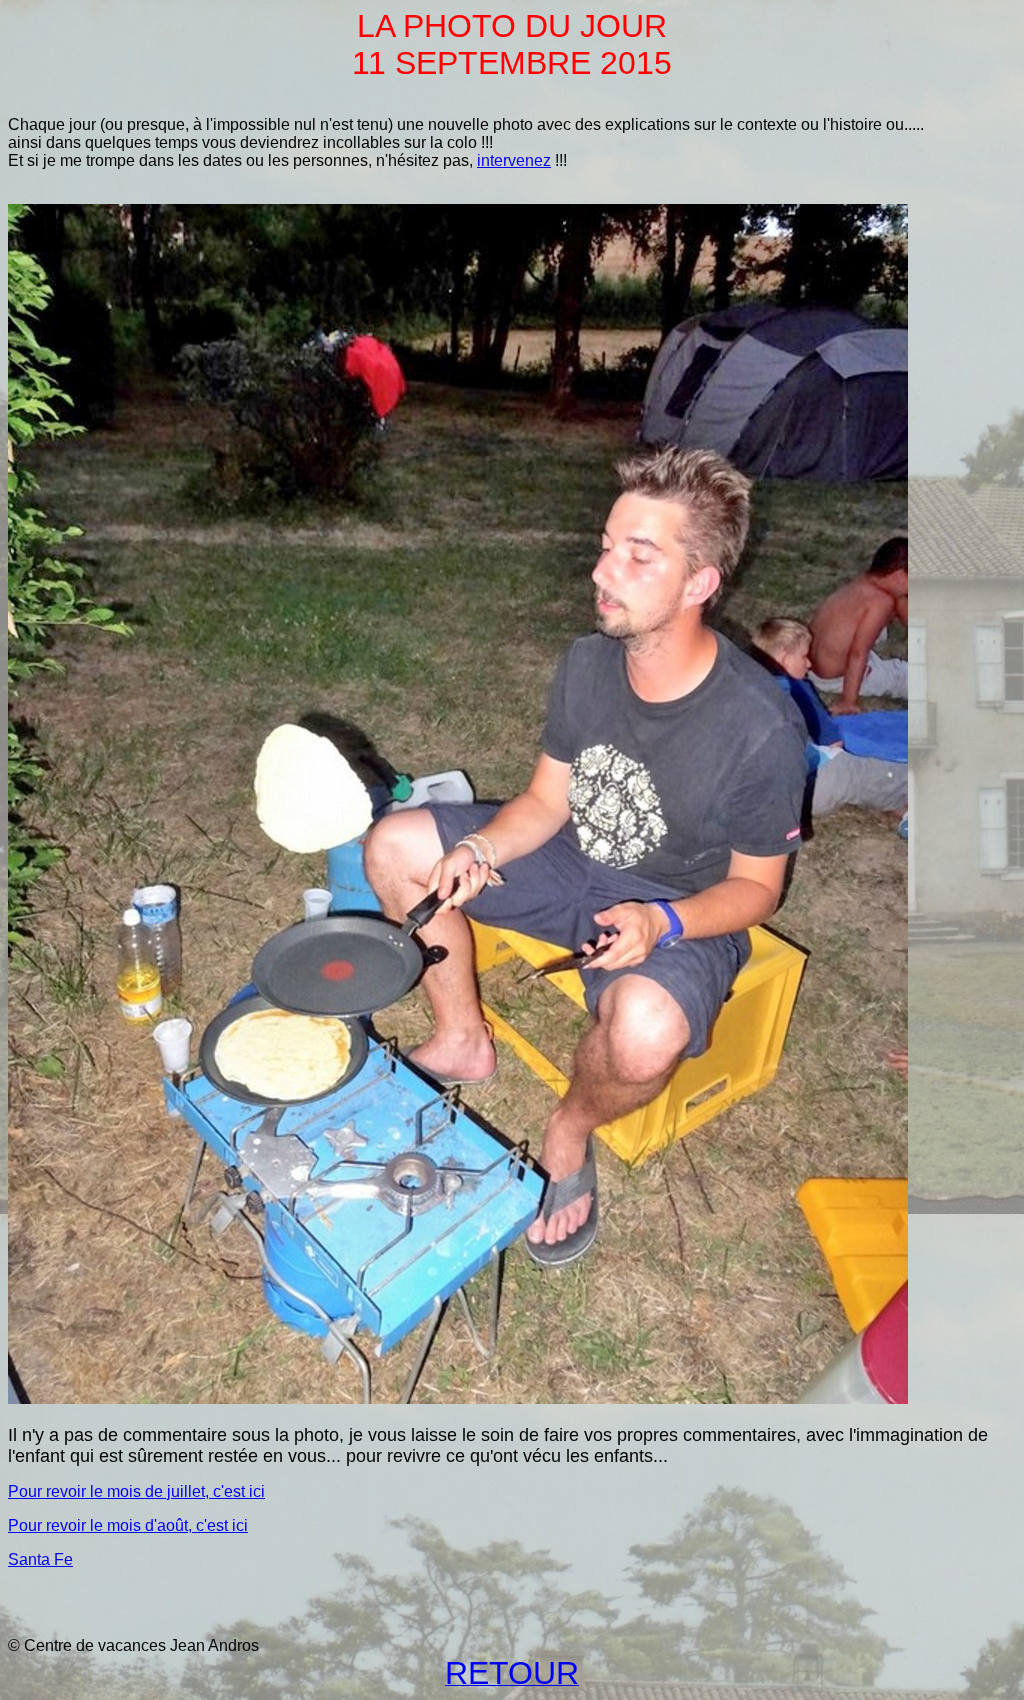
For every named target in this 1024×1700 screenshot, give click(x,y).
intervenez (514, 160)
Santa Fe (40, 1559)
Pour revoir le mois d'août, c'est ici (128, 1525)
